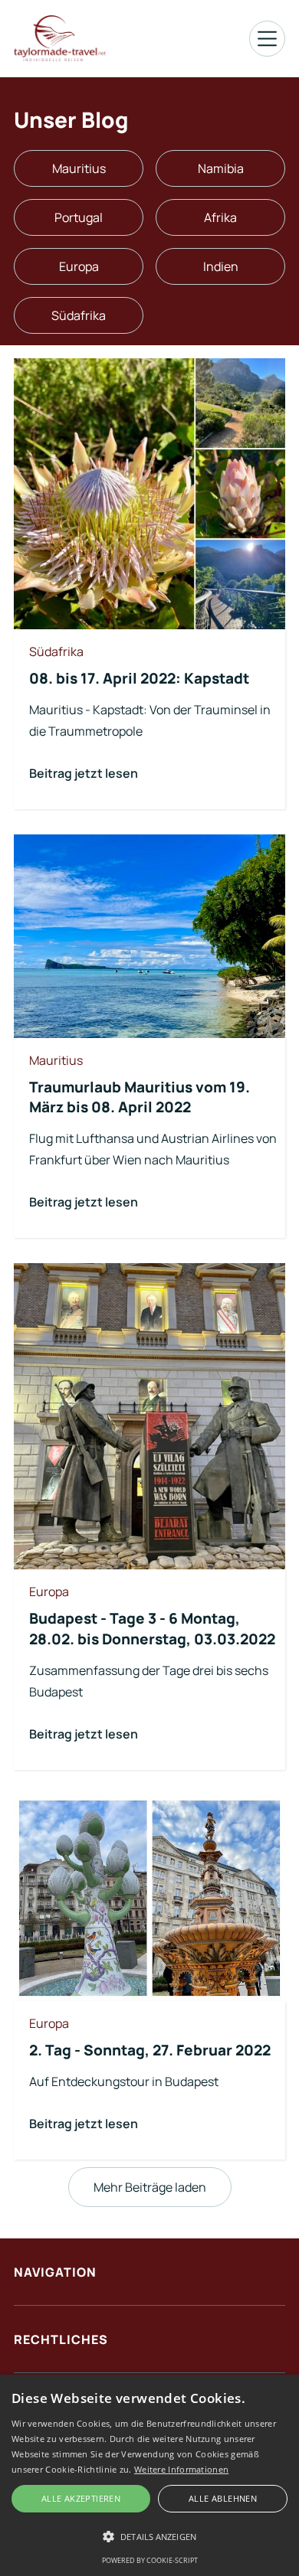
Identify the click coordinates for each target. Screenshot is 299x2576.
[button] (267, 39)
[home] (60, 38)
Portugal (79, 217)
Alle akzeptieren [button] (81, 2498)
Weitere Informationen (181, 2469)
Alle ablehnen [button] (223, 2498)
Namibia (221, 168)
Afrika (220, 217)
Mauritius (79, 168)
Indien (221, 266)
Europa (79, 266)
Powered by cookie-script (150, 2560)
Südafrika (79, 315)
